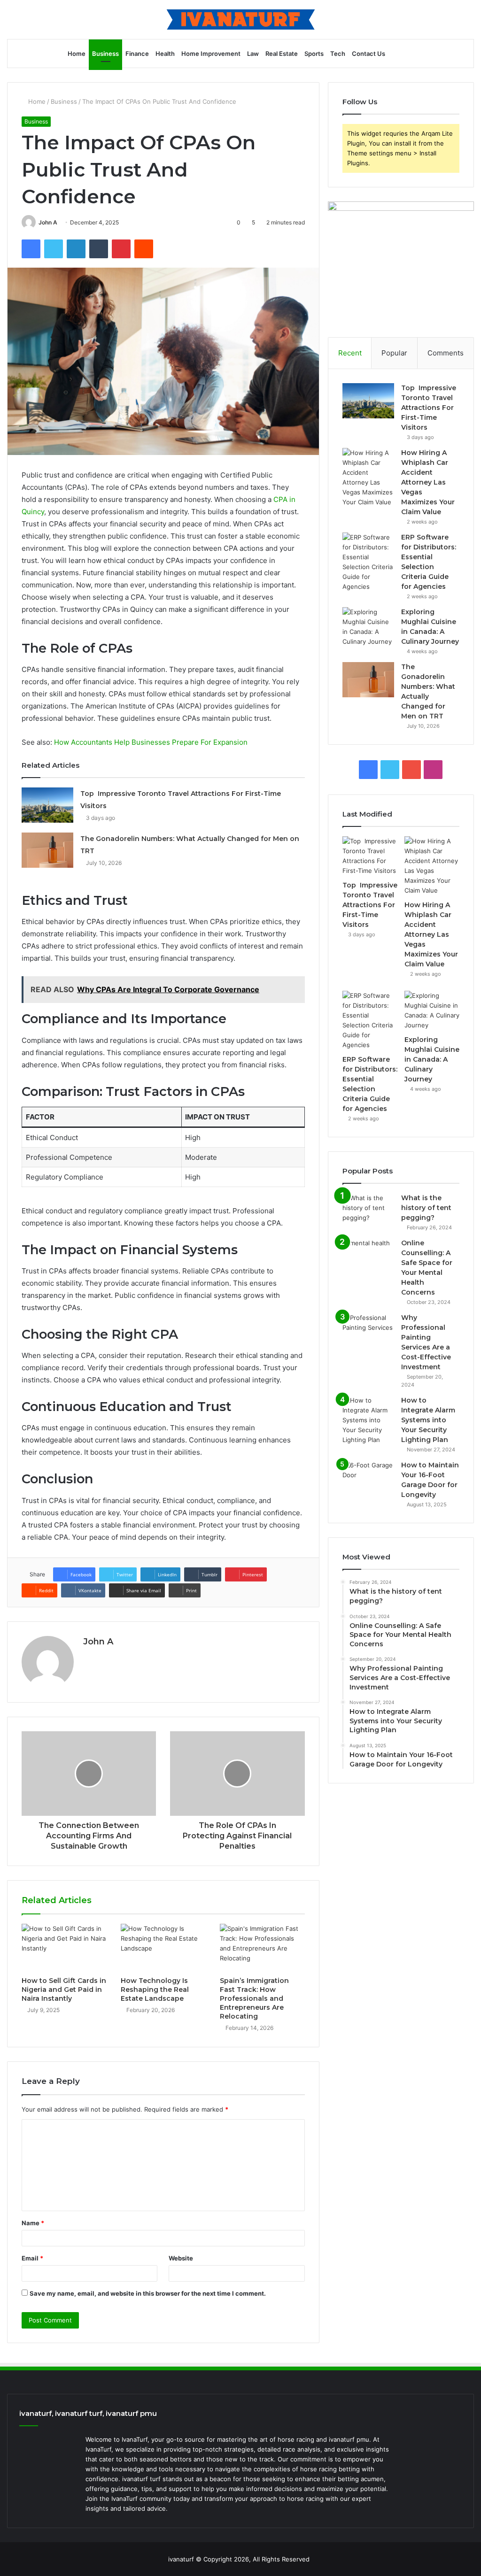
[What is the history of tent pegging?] (368, 1211)
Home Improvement (211, 54)
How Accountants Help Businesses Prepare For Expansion (151, 742)
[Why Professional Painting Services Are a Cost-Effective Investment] (368, 1330)
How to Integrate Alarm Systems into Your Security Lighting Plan (428, 1420)
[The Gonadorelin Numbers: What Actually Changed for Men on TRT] (47, 850)
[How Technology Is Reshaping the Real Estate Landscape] (163, 1948)
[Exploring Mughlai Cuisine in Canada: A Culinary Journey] (368, 627)
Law (253, 54)
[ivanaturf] (241, 19)
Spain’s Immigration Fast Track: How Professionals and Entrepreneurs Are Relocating (254, 1998)
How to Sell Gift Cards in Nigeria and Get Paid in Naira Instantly (64, 1990)
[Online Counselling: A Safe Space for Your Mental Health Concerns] (368, 1256)
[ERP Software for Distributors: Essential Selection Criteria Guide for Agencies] (368, 562)
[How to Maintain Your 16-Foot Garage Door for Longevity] (368, 1478)
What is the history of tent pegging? (426, 1208)
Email (32, 2258)
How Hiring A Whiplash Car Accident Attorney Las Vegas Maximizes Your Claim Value (428, 482)
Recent (350, 353)
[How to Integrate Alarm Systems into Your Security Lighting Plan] (368, 1420)
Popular (394, 353)
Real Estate (282, 54)
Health (165, 54)
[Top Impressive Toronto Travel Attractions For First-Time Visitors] (47, 805)
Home (77, 54)
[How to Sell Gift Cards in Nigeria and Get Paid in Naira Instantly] (64, 1948)
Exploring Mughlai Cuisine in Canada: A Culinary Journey (432, 1059)
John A (48, 222)
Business (105, 54)
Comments (446, 353)
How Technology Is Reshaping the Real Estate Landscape (155, 1990)
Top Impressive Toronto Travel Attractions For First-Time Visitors (429, 408)
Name (33, 2223)
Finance (137, 54)
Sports (314, 54)
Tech (338, 54)
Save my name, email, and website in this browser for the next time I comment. (148, 2293)
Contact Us (369, 54)
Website (181, 2258)
